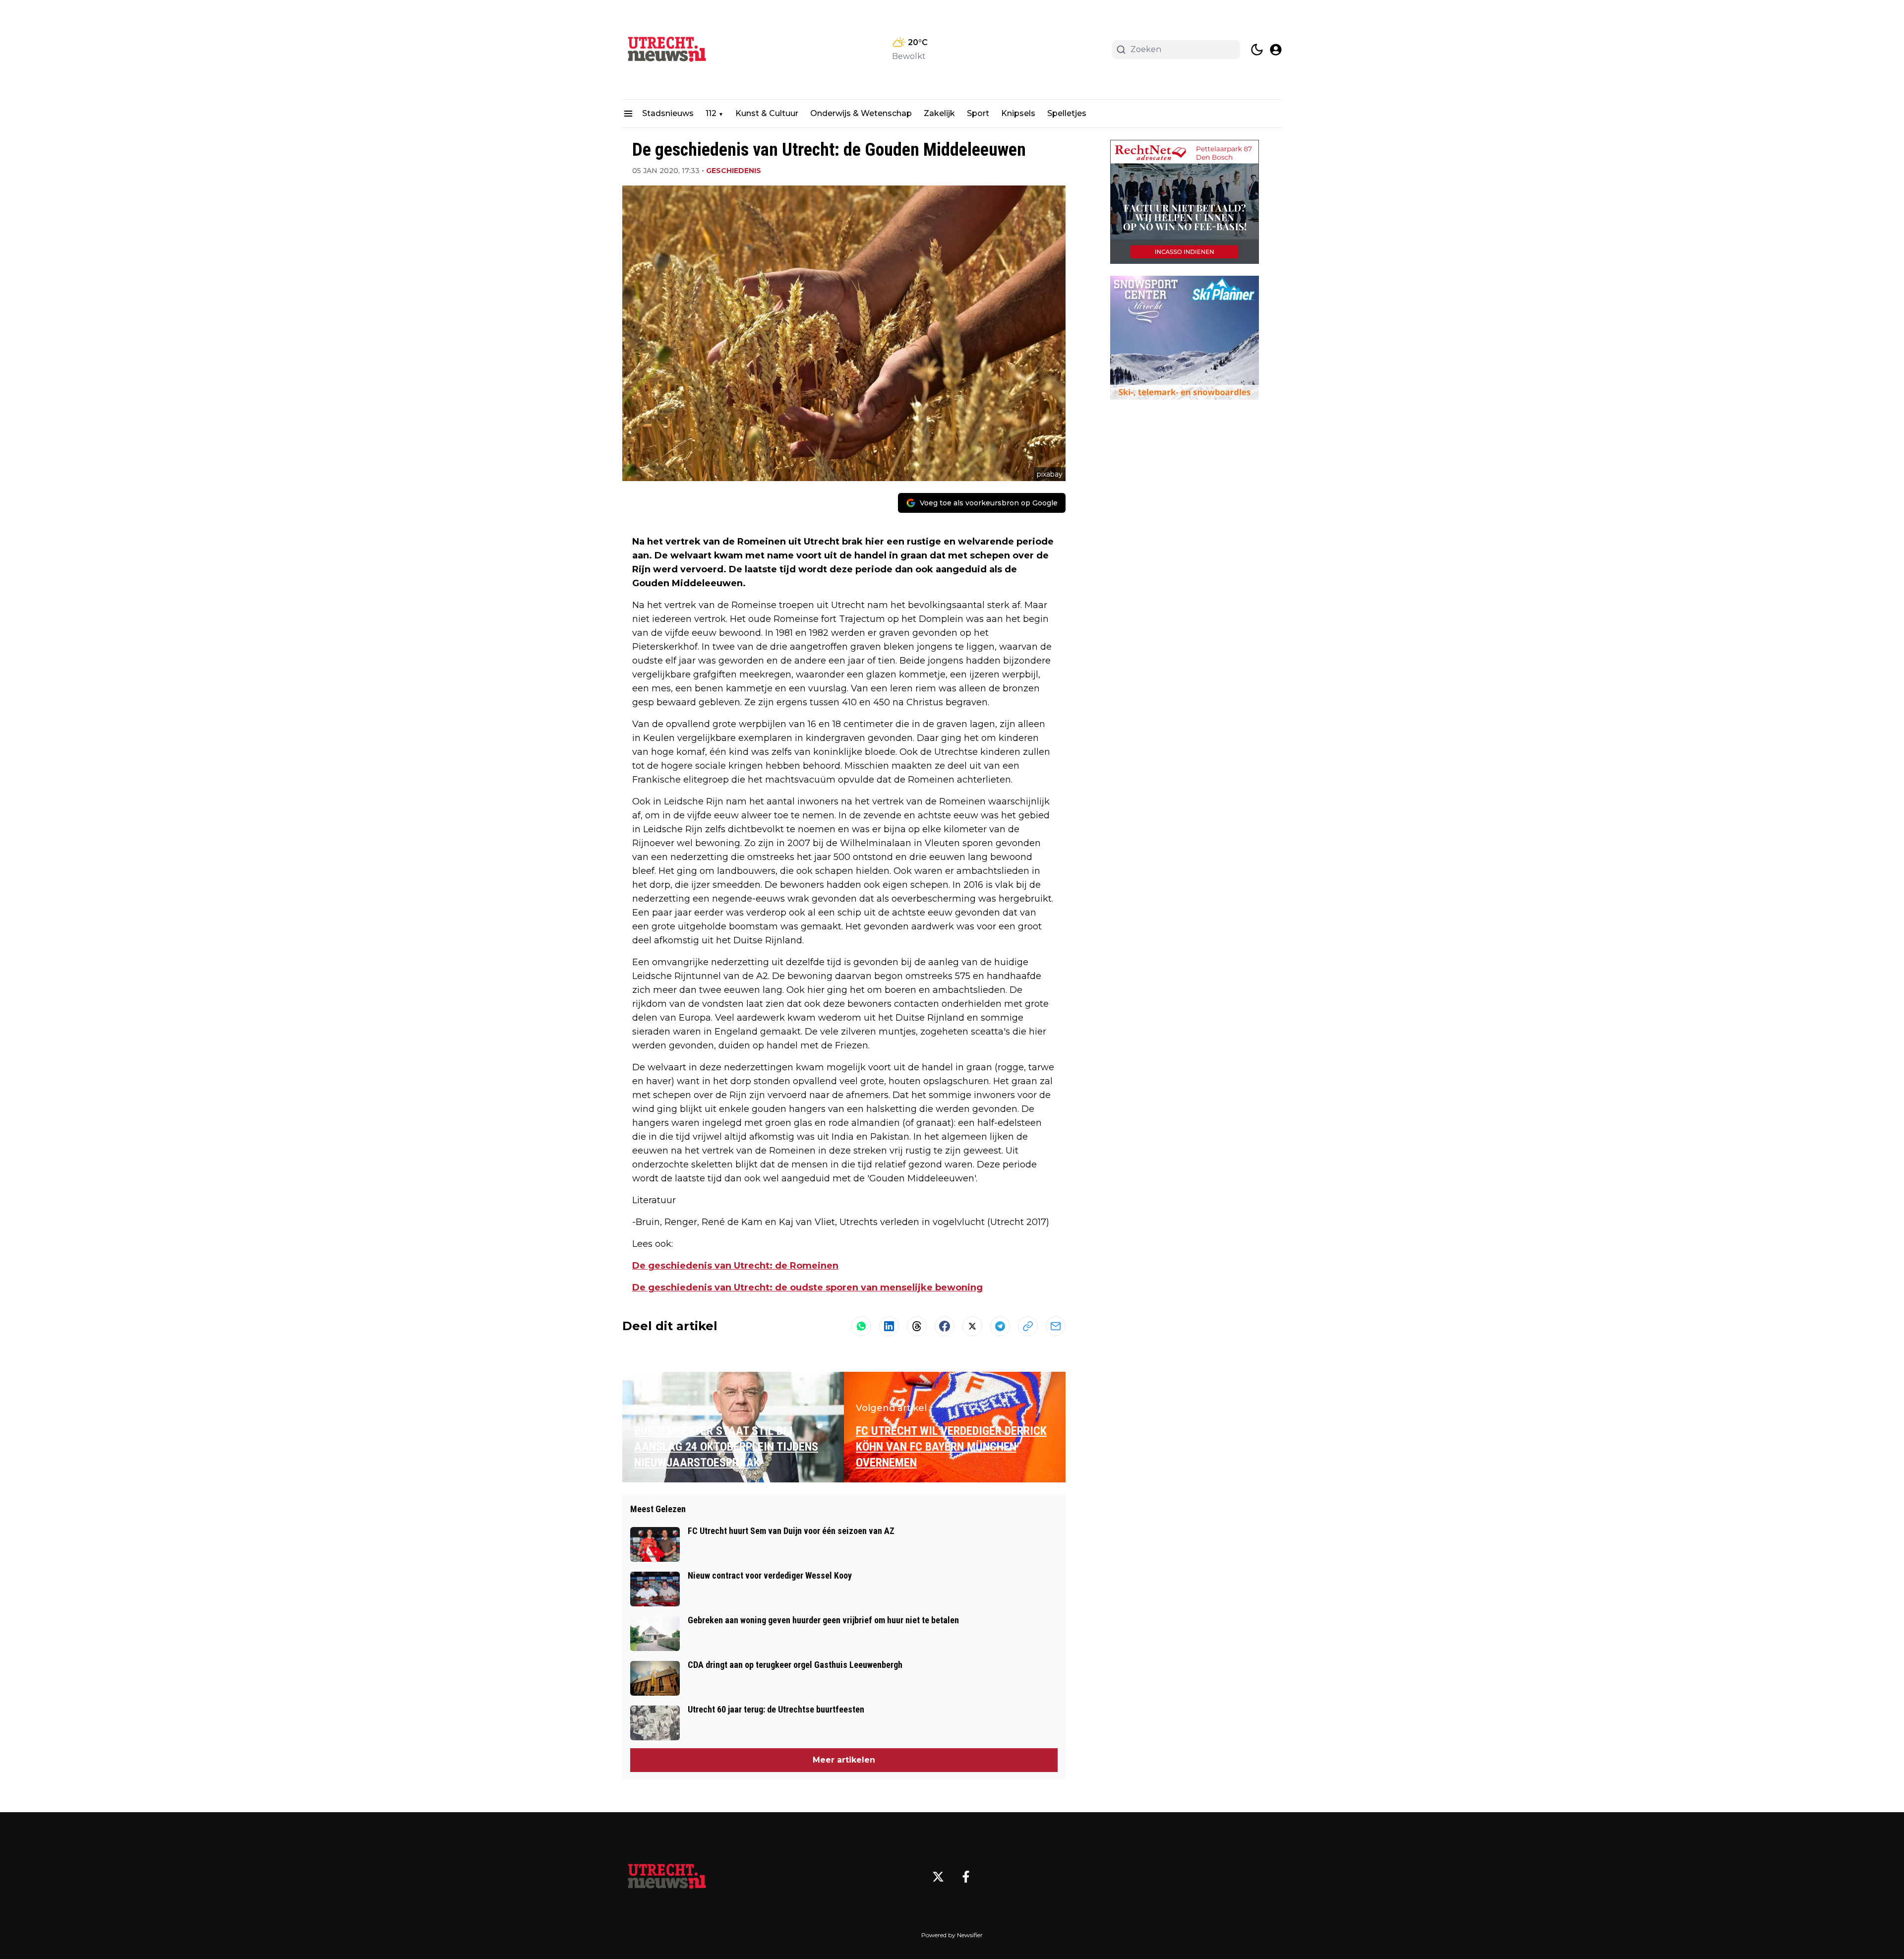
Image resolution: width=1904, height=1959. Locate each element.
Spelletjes (1067, 113)
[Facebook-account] (966, 1877)
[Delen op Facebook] (945, 1326)
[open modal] (1276, 50)
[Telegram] (1000, 1326)
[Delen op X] (972, 1326)
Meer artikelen (844, 1760)
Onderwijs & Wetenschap (861, 113)
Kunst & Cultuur (767, 113)
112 (711, 113)
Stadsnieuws (668, 113)
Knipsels (1018, 113)
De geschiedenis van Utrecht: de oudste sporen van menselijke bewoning (807, 1287)
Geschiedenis (734, 171)
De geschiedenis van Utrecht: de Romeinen (735, 1266)
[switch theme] (1257, 50)
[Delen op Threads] (917, 1326)
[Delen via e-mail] (1056, 1326)
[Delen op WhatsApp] (861, 1326)
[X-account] (938, 1877)
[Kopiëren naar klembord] (1028, 1326)
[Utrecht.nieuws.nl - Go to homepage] (667, 1877)
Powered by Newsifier (952, 1935)
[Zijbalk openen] (628, 114)
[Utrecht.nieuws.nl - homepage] (667, 50)
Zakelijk (939, 113)
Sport (978, 113)
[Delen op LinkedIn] (889, 1326)
